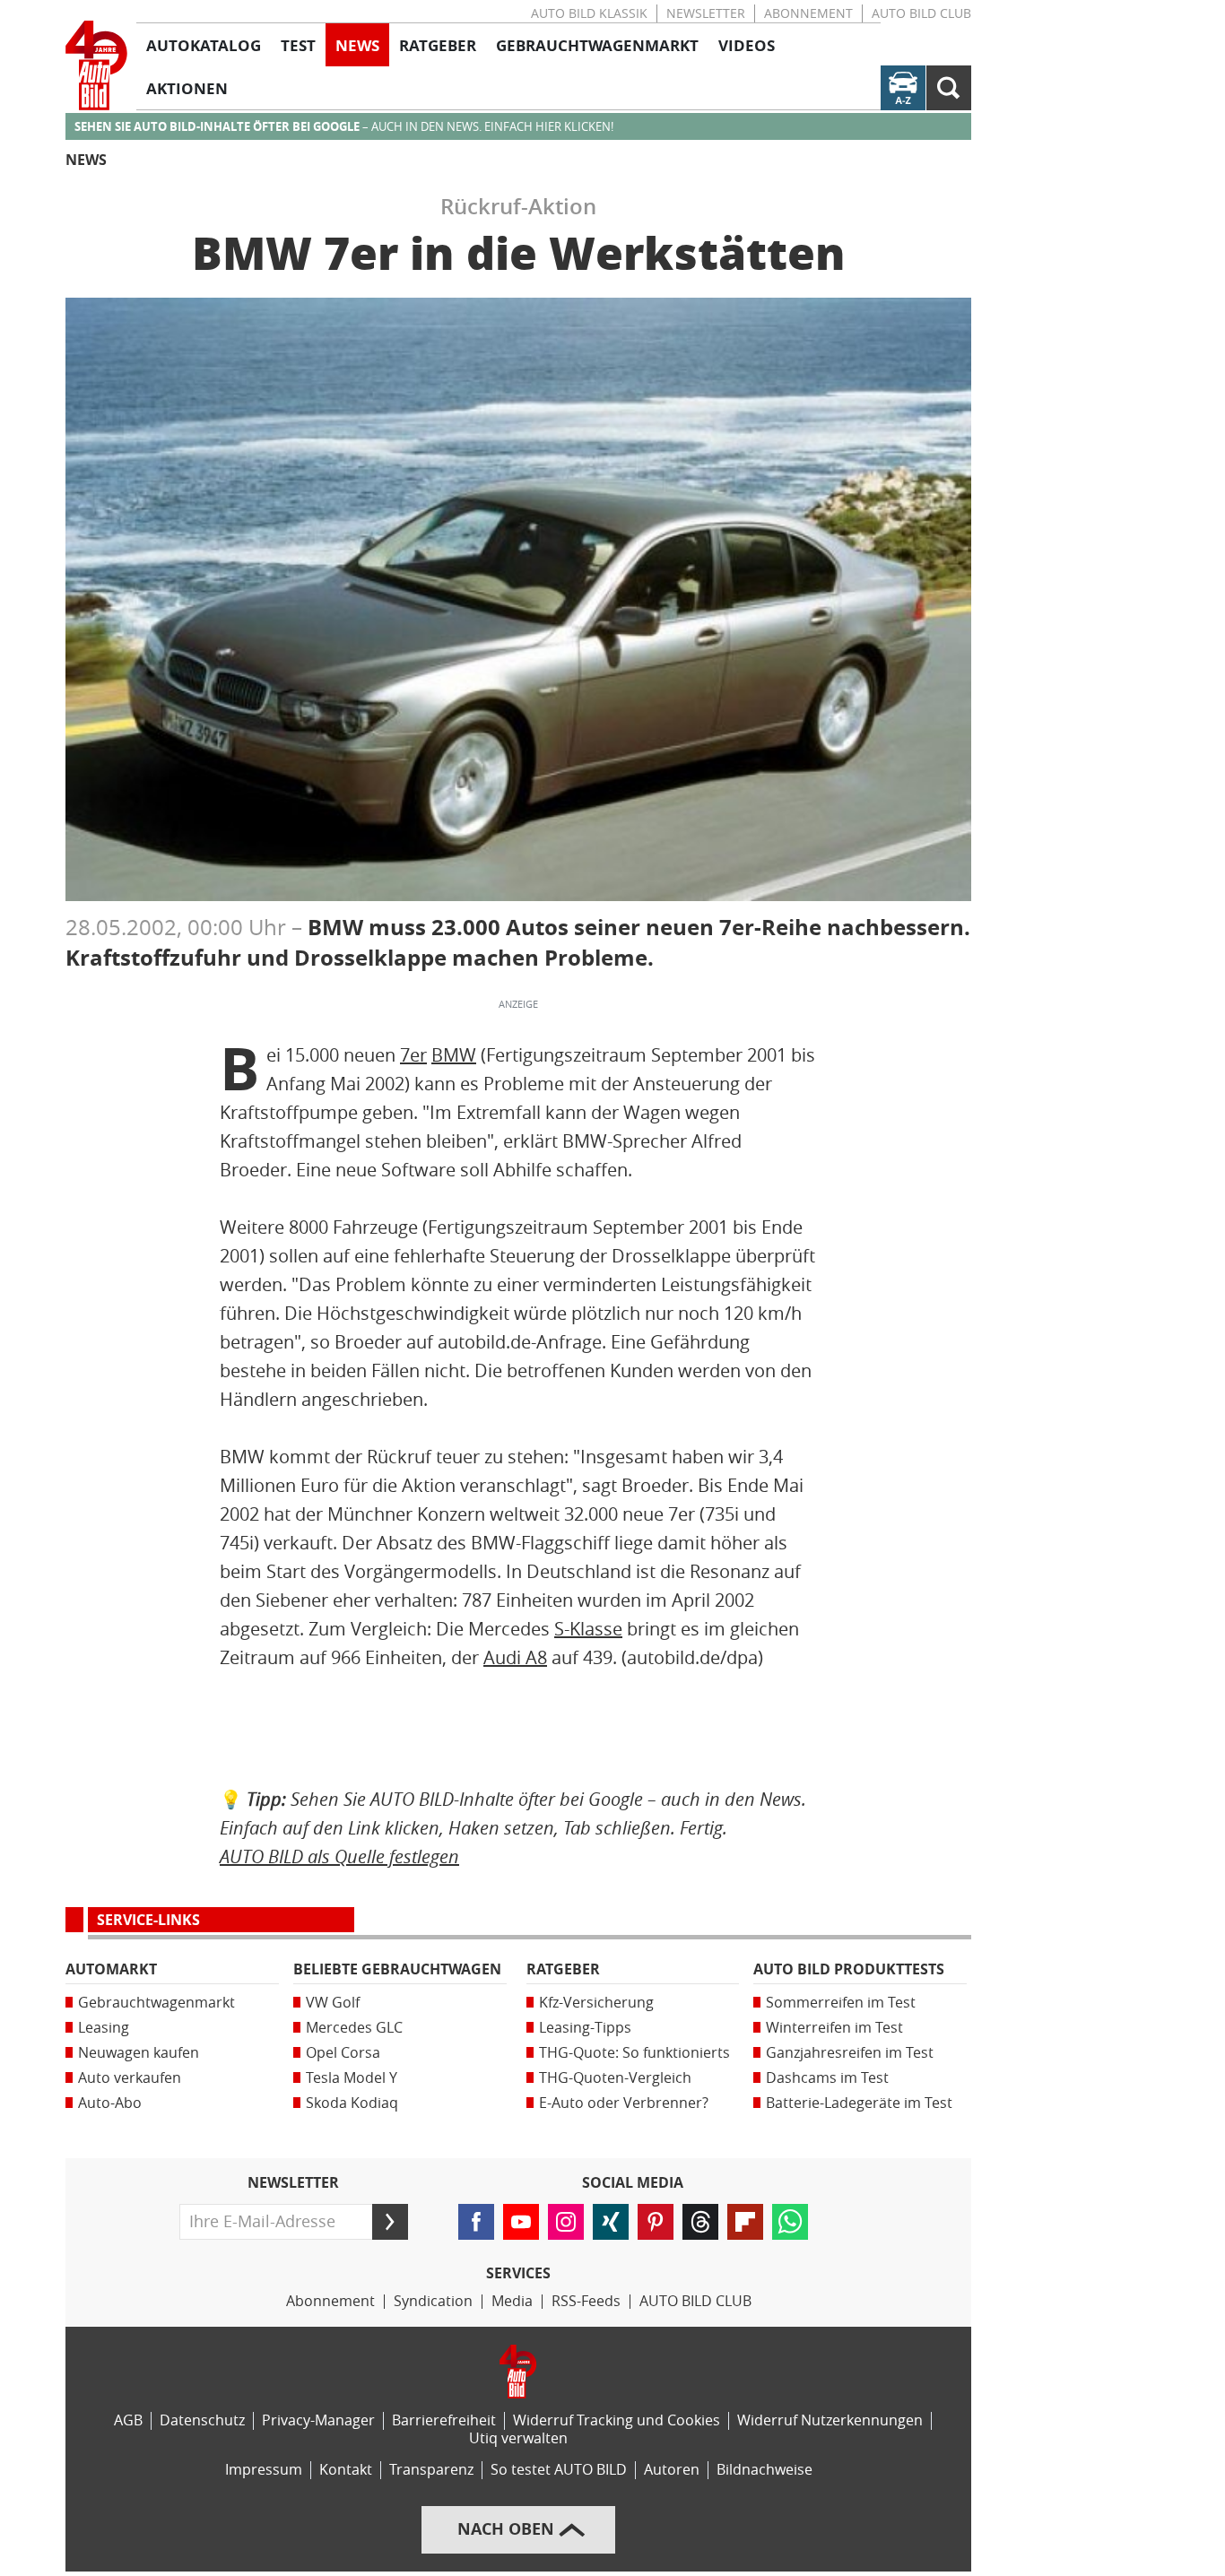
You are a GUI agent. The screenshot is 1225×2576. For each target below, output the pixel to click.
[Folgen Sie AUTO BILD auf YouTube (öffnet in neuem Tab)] (521, 2222)
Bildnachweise (765, 2470)
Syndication (433, 2301)
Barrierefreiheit (444, 2420)
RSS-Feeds (586, 2301)
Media (512, 2301)
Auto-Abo (110, 2103)
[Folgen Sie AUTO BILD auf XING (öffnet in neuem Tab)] (611, 2222)
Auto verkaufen (130, 2078)
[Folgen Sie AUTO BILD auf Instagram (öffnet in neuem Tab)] (566, 2222)
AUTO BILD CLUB (921, 14)
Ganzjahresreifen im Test (850, 2053)
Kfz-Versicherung (596, 2003)
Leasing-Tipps (585, 2028)
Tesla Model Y (352, 2078)
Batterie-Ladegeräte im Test (859, 2103)
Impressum (264, 2470)
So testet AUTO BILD (559, 2470)
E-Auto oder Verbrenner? (624, 2103)
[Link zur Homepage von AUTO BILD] (96, 65)
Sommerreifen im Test (841, 2003)
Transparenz (431, 2470)
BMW (454, 1055)
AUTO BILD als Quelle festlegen (339, 1856)
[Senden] (390, 2222)
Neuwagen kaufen (139, 2053)
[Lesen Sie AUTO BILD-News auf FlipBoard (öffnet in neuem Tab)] (745, 2222)
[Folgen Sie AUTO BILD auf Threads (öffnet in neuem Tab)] (700, 2222)
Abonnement (808, 14)
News (86, 160)
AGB (128, 2420)
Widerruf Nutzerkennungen (830, 2420)
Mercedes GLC (354, 2028)
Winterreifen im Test (834, 2028)
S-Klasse (588, 1629)
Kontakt (346, 2470)
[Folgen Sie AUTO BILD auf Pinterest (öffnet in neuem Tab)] (656, 2222)
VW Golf (333, 2003)
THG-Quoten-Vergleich (615, 2078)
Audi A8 (515, 1658)
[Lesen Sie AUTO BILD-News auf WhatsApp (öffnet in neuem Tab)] (790, 2222)
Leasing (104, 2028)
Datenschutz (202, 2420)
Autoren (672, 2470)
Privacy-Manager (318, 2420)
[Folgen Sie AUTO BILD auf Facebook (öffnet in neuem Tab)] (476, 2222)
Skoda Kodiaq (352, 2103)
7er (413, 1055)
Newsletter (706, 14)
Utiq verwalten (518, 2438)
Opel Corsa (343, 2053)
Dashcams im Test (827, 2078)
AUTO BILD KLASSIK (589, 14)
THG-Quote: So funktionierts (634, 2053)
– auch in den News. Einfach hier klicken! (344, 127)
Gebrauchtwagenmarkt (156, 2003)
